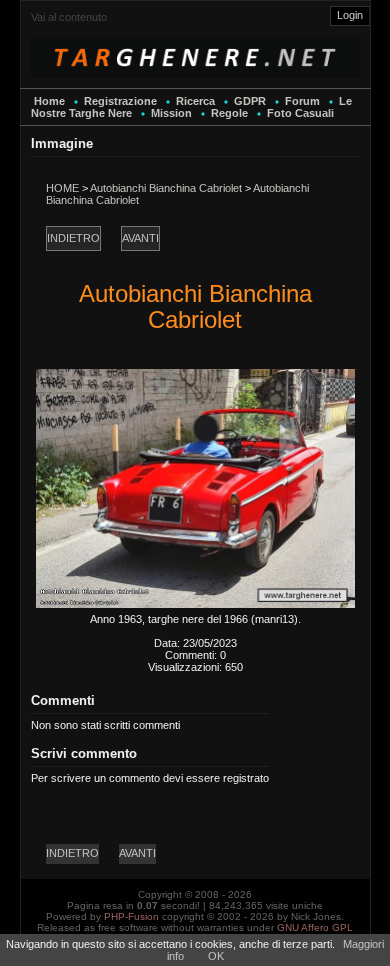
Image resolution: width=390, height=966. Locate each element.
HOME (62, 188)
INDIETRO (73, 238)
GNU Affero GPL (315, 927)
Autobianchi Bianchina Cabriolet (166, 188)
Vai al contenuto (69, 17)
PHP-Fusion (131, 916)
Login (350, 15)
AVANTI (140, 238)
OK (216, 956)
